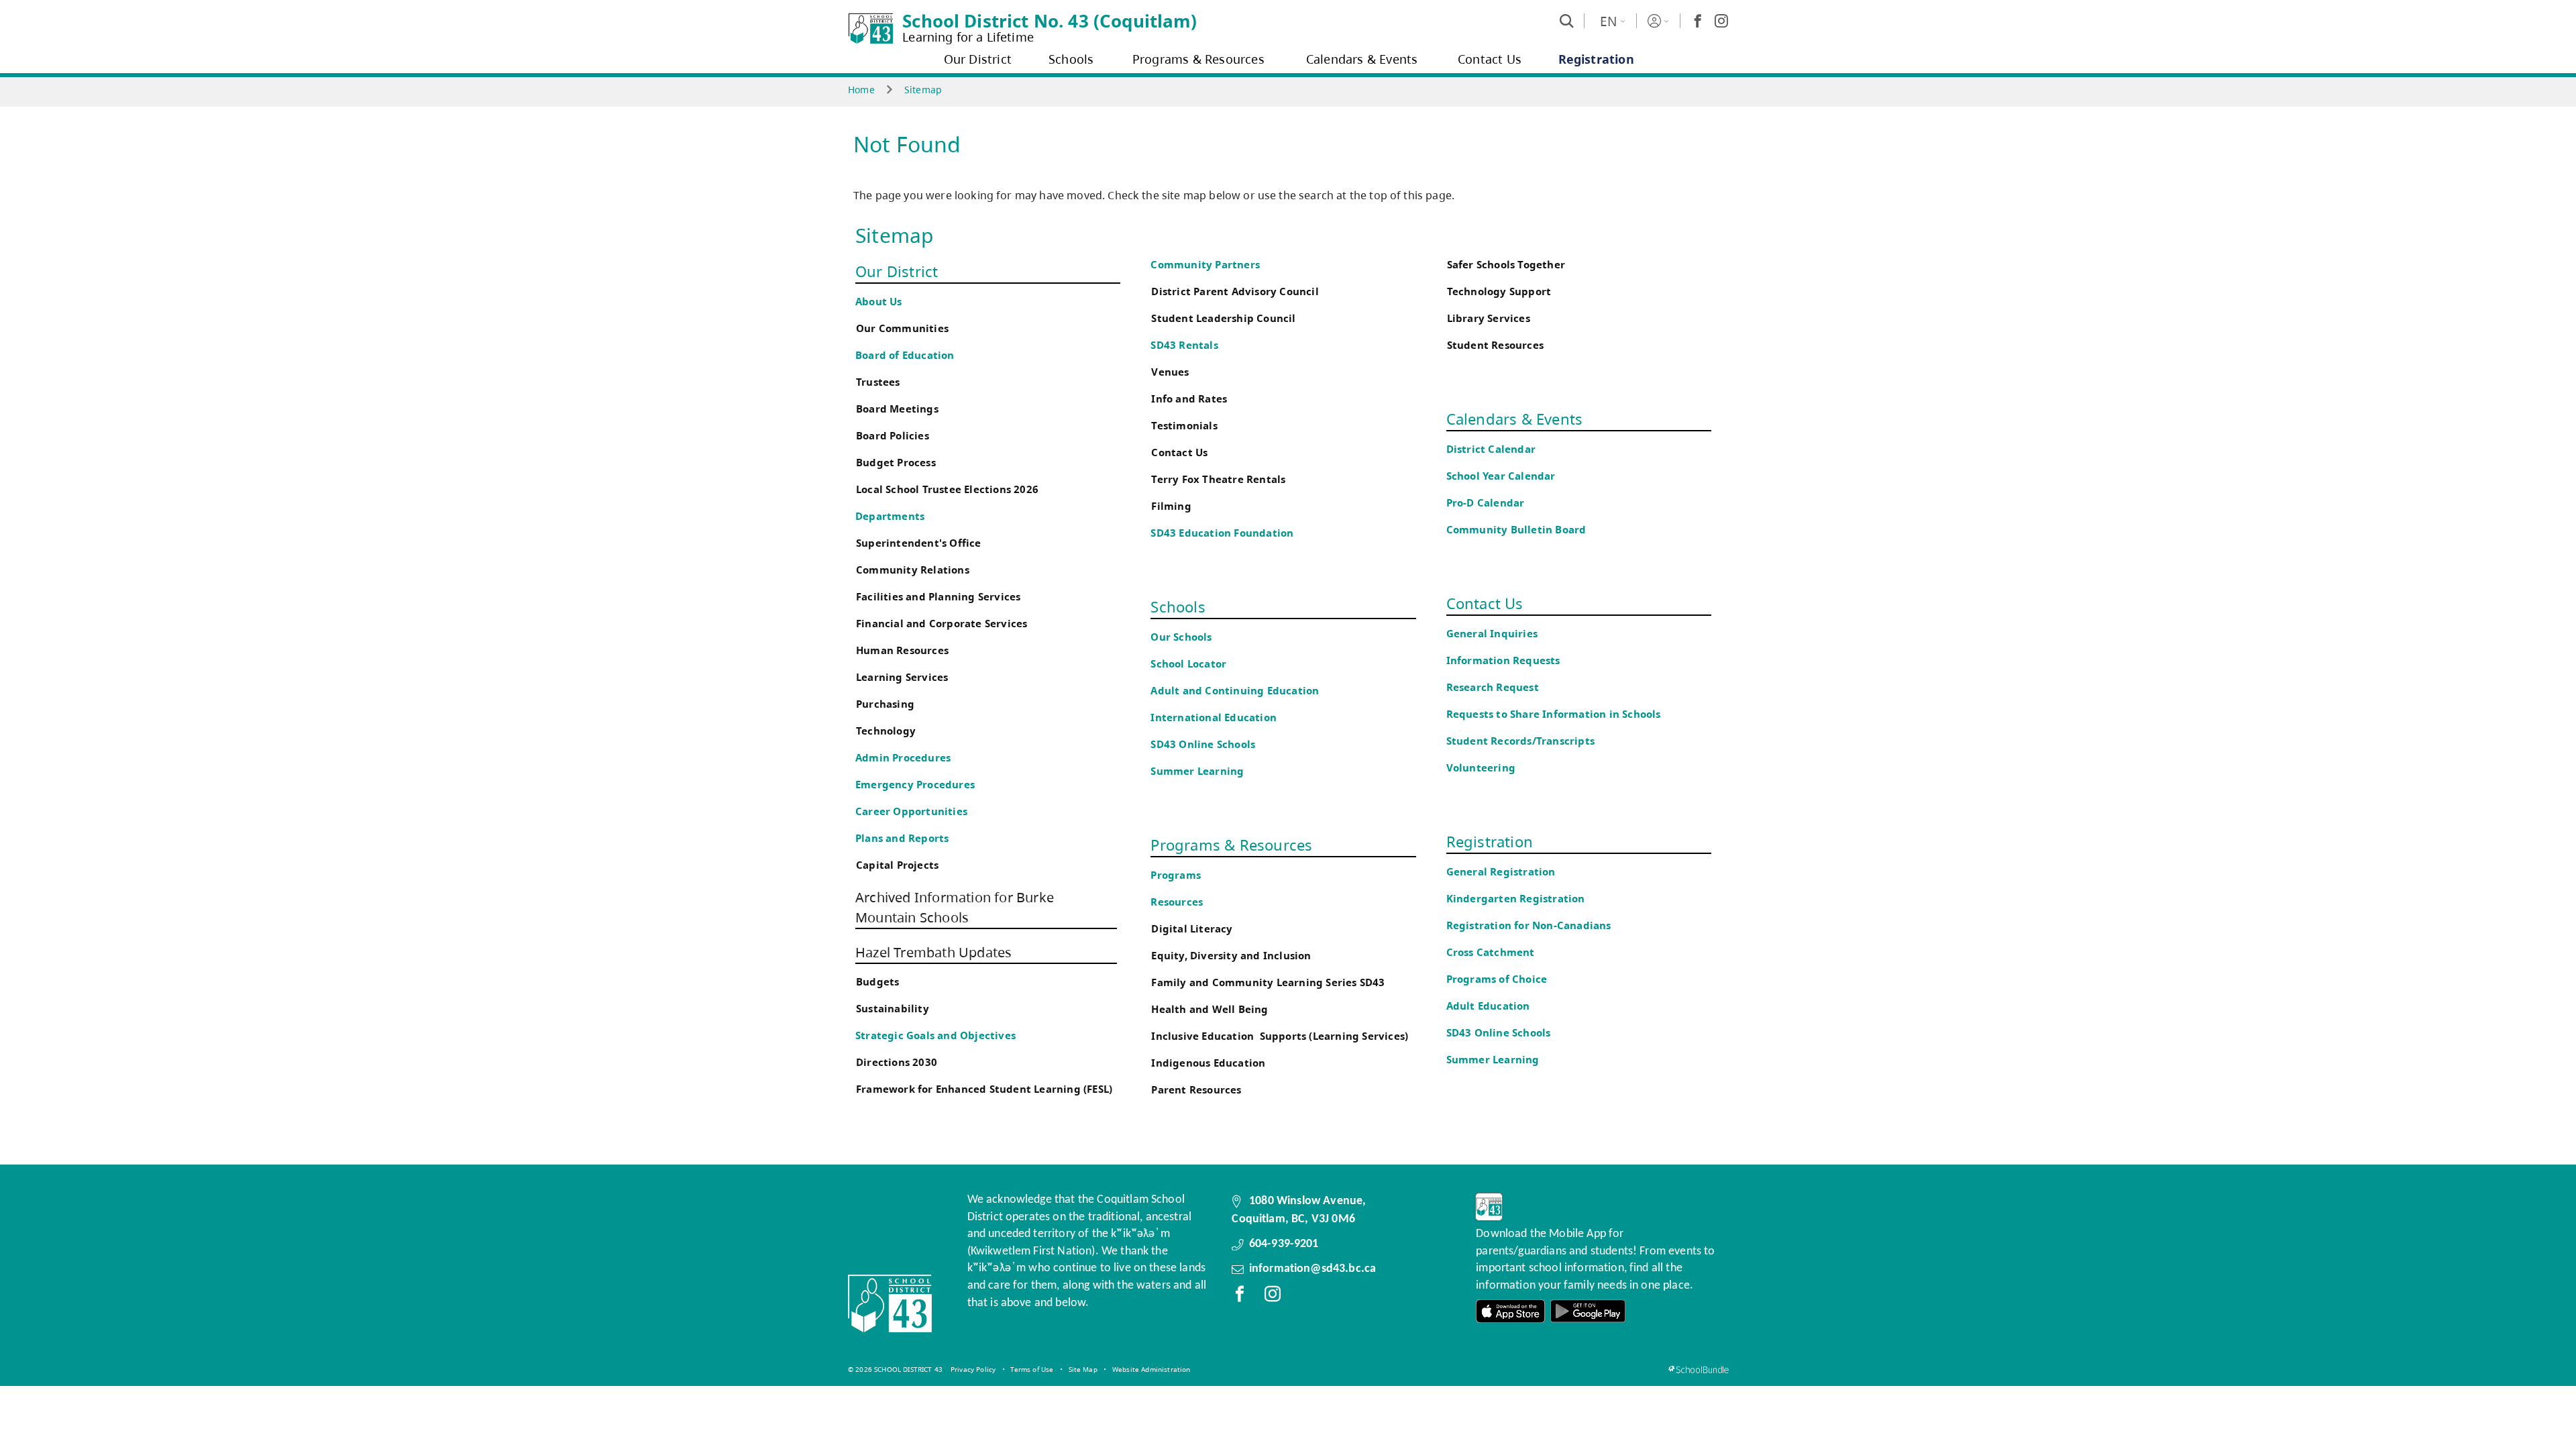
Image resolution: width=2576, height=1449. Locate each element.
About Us (879, 302)
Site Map (1083, 1369)
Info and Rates (1189, 399)
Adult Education (1488, 1006)
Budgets (877, 982)
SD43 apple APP (1511, 1311)
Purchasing (885, 704)
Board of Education (905, 355)
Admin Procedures (903, 758)
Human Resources (902, 650)
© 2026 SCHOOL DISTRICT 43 (895, 1369)
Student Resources (1495, 345)
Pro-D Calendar (1486, 503)
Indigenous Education (1208, 1063)
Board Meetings (897, 409)
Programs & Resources (1231, 845)
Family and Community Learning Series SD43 (1268, 982)
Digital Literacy (1192, 929)
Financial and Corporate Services (942, 624)
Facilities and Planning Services (938, 597)
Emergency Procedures (915, 785)
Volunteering (1483, 768)
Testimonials (1184, 426)
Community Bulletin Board (1516, 530)
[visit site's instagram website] (1273, 1297)
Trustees (878, 382)
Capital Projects (897, 865)
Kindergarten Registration (1516, 899)
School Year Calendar (1504, 476)
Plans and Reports (902, 838)
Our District (897, 271)
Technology (886, 731)
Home (861, 90)
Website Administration (1151, 1369)
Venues (1170, 372)
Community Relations (913, 570)
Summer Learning (1197, 771)
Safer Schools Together (1506, 265)
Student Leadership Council (1223, 318)
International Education (1214, 717)
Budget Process (896, 463)
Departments (890, 516)
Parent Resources (1196, 1090)
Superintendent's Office (919, 543)
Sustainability (893, 1009)
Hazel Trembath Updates (933, 952)
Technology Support (1499, 291)
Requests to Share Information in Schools (1554, 714)
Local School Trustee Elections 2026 (947, 489)
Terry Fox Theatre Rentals (1218, 479)
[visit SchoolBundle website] (1698, 1370)
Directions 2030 (897, 1062)
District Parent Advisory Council (1235, 291)
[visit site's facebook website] (1240, 1297)
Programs (1176, 875)
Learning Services (902, 677)
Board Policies (893, 436)
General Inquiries (1492, 634)
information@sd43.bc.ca (1313, 1269)
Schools (1178, 606)
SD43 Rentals (1184, 345)
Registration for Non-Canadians (1529, 925)
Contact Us (1179, 452)
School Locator (1188, 664)
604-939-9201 (1284, 1244)
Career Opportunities (911, 811)
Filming (1171, 506)
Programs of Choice (1497, 979)
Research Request (1493, 687)
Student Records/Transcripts (1520, 741)
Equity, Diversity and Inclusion (1231, 956)
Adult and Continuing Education (1235, 691)
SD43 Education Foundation (1222, 533)
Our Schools (1181, 637)
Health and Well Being (1213, 1009)
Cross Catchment (1491, 952)
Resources (1177, 902)
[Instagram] (1721, 21)
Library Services (1489, 318)
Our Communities (902, 328)
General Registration (1501, 872)
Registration (1490, 841)
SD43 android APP (1588, 1311)
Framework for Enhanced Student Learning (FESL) (984, 1089)
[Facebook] (1698, 21)
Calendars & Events (1515, 419)
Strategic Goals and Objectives (935, 1035)
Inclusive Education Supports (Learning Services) (1280, 1036)
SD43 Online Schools (1203, 744)
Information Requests (1506, 660)
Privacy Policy (973, 1369)
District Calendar (1491, 449)
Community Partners (1205, 265)
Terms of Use (1032, 1369)
